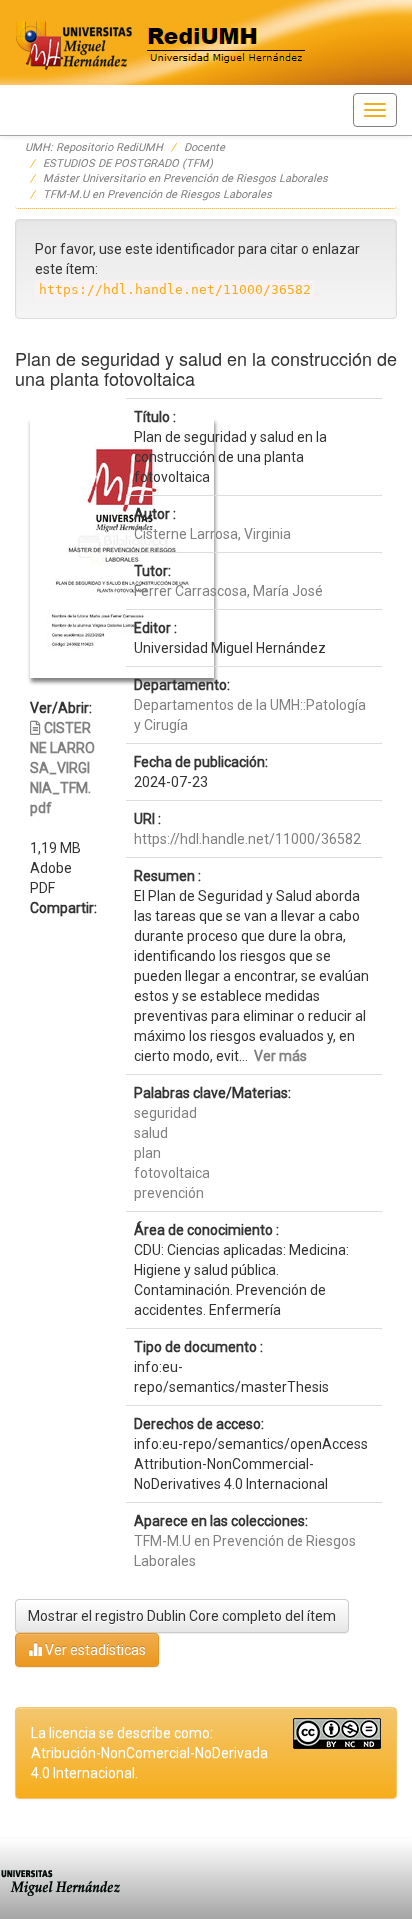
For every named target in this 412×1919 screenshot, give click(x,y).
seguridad (165, 1113)
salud (151, 1133)
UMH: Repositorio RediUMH (94, 147)
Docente (204, 147)
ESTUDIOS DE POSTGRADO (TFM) (128, 163)
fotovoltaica (172, 1173)
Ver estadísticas (94, 1650)
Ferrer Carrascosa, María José (228, 591)
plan (147, 1153)
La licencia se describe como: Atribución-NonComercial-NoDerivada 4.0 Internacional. (149, 1753)
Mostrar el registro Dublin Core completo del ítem (182, 1616)
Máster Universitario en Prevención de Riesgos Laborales (185, 178)
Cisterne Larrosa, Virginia (212, 534)
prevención (169, 1193)
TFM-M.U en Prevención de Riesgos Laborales (157, 194)
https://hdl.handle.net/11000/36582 (247, 839)
